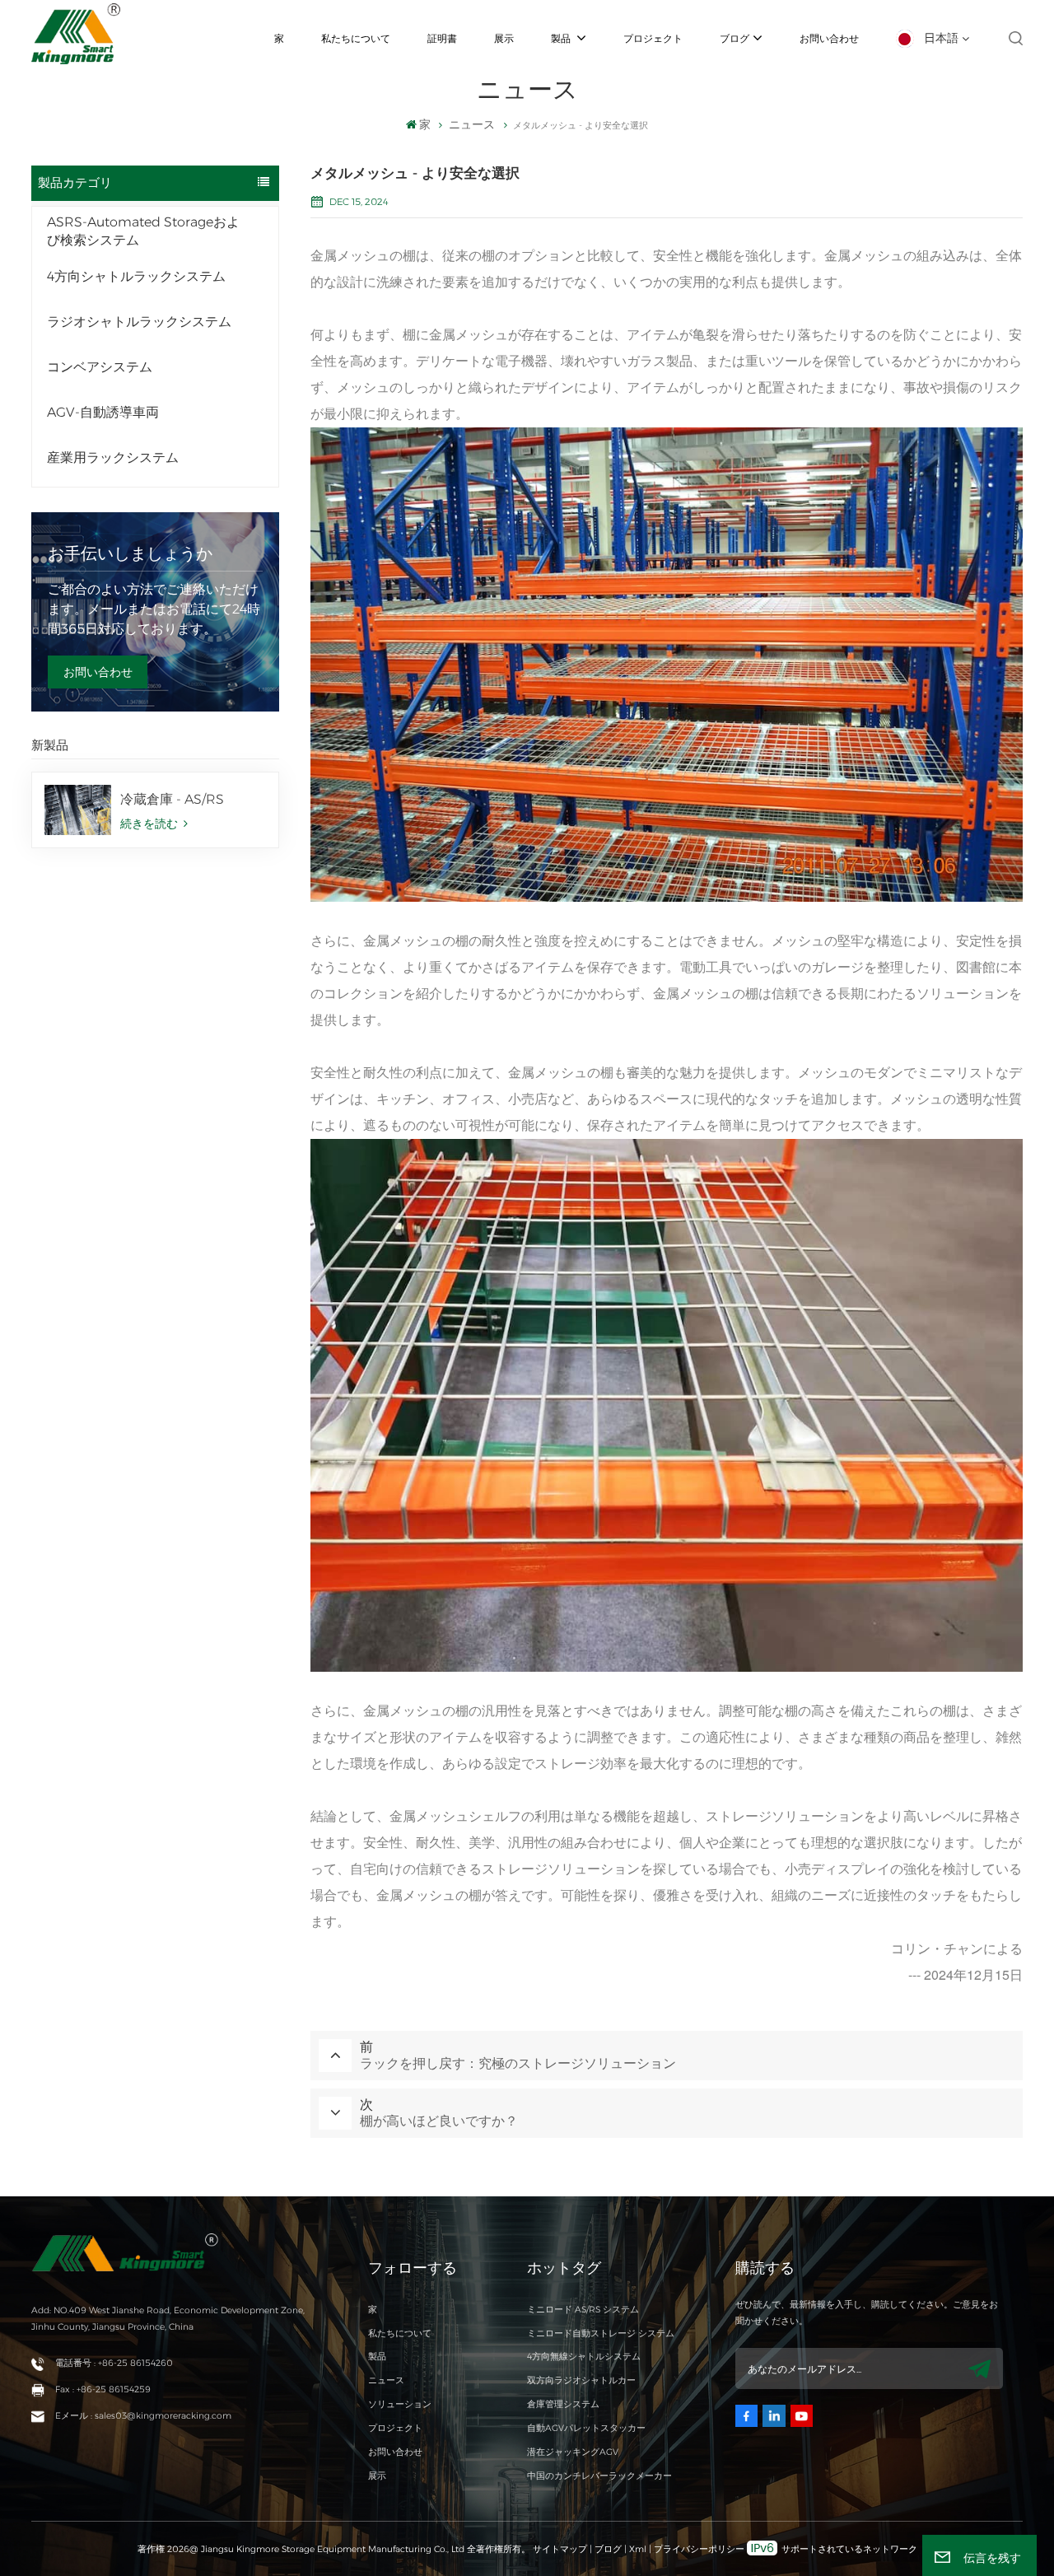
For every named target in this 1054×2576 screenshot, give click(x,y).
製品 (562, 38)
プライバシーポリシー (699, 2549)
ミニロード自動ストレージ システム (601, 2333)
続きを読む (151, 824)
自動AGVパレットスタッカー (586, 2428)
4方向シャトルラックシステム (136, 276)
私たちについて (356, 38)
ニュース (386, 2380)
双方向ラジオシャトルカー (581, 2380)
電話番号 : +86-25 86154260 (114, 2363)
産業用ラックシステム (113, 457)
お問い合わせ (829, 38)
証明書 (442, 38)
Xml (638, 2549)
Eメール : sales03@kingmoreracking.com (143, 2416)
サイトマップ (561, 2549)
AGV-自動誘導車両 (103, 412)
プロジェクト (653, 38)
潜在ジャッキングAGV (573, 2452)
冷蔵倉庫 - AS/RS (172, 799)
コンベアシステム (100, 367)
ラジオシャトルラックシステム (139, 322)
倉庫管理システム (563, 2404)
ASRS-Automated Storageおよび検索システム (143, 231)
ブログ (735, 38)
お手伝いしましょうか (130, 553)
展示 (504, 38)
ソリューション (400, 2404)
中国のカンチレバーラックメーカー (599, 2476)
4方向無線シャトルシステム (584, 2357)
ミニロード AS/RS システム (583, 2310)
